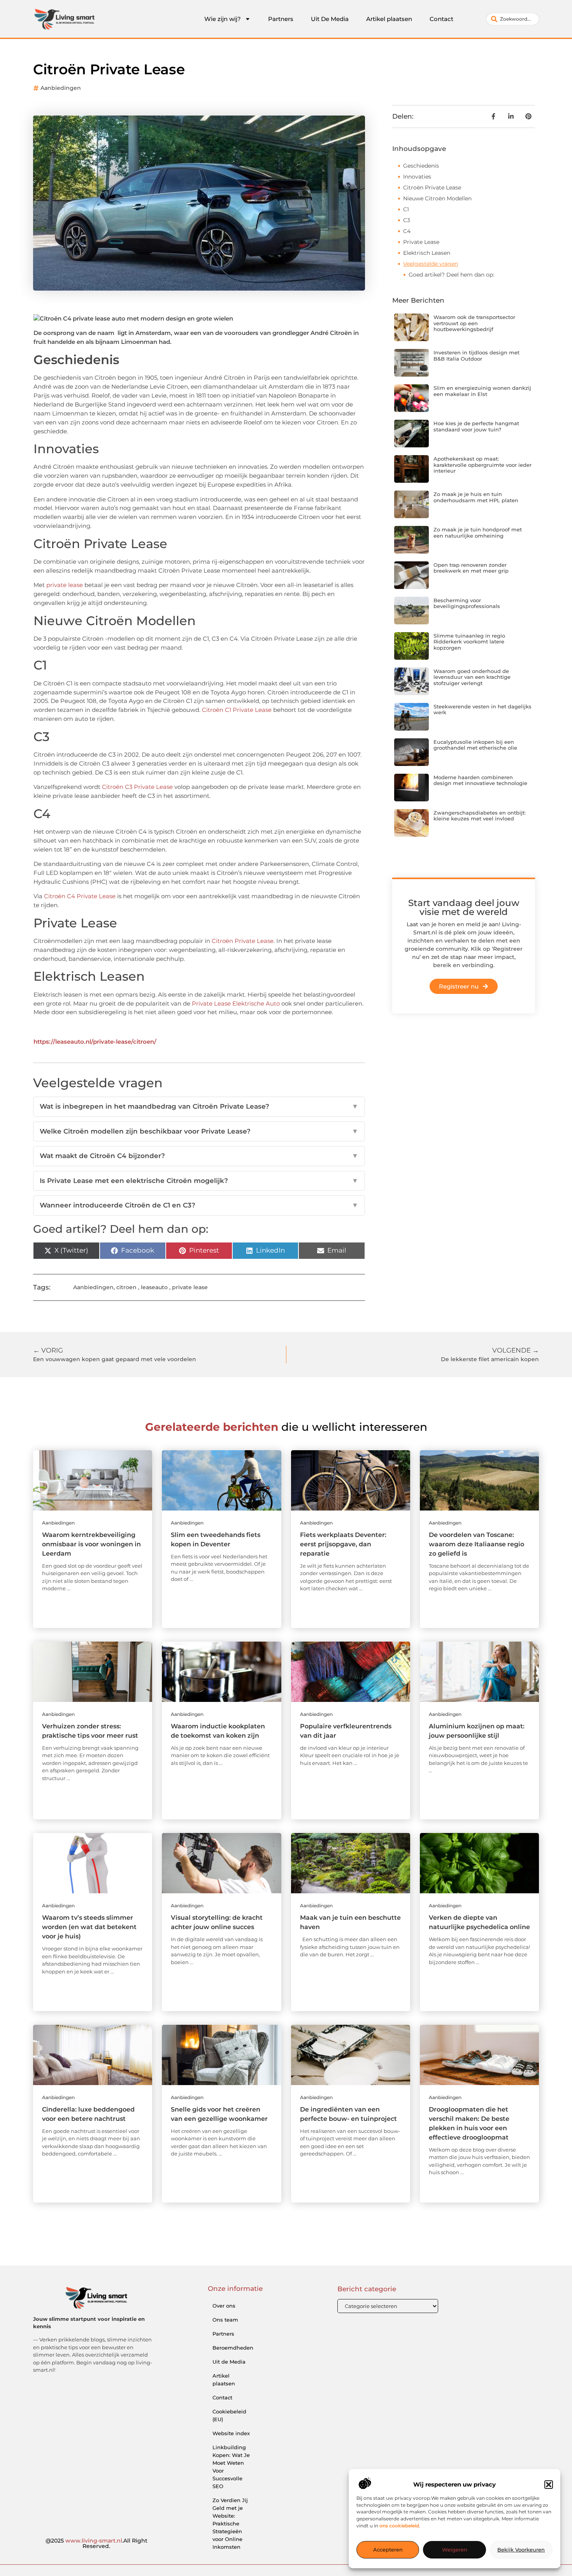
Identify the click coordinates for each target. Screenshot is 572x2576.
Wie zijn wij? (223, 19)
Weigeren (455, 2550)
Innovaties (417, 177)
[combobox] (513, 19)
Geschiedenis (421, 166)
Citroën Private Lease (243, 941)
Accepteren (388, 2550)
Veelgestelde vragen (431, 264)
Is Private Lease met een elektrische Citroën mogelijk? (199, 1181)
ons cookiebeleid (399, 2526)
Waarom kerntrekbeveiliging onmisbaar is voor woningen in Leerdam (91, 1544)
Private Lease (421, 242)
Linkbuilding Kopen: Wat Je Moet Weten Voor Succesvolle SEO (231, 2467)
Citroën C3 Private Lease (137, 787)
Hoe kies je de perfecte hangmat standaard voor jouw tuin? (476, 426)
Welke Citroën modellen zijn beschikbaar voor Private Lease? (199, 1131)
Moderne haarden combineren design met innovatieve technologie (480, 780)
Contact (441, 19)
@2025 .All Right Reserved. (97, 2543)
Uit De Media (330, 19)
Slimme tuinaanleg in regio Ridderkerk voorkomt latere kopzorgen (469, 642)
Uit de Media (229, 2362)
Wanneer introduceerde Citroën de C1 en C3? (199, 1205)
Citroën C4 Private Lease (80, 896)
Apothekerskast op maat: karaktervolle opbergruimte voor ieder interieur (483, 465)
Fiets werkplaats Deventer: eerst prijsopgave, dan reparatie (343, 1544)
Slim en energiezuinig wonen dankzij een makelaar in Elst (482, 391)
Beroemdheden (233, 2348)
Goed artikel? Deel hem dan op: (451, 275)
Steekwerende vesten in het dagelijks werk (483, 710)
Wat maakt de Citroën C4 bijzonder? (199, 1156)
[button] (549, 2485)
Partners (281, 19)
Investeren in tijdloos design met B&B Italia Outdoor (476, 356)
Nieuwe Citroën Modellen (437, 198)
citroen (126, 1287)
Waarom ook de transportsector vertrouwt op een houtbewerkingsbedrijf (474, 323)
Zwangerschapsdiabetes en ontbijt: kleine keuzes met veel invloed (480, 816)
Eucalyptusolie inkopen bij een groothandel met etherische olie (475, 745)
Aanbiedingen (61, 88)
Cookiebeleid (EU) (229, 2415)
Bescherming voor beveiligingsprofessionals (467, 603)
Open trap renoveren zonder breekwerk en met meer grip (471, 568)
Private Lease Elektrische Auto (236, 1003)
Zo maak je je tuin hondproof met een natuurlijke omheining (478, 533)
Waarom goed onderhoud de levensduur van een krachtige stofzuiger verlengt (472, 677)
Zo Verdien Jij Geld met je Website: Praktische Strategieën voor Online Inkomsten (230, 2523)
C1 (406, 209)
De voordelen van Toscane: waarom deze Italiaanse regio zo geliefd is (476, 1544)
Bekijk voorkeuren (521, 2550)
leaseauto (154, 1287)
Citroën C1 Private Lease (237, 710)
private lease (65, 585)
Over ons (224, 2306)
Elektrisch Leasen (427, 253)
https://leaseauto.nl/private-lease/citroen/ (95, 1042)
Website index (231, 2433)
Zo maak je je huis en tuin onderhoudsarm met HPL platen (476, 497)
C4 (407, 231)
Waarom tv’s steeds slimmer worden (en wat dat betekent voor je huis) (89, 1927)
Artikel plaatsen (389, 19)
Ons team (225, 2320)
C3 (407, 220)
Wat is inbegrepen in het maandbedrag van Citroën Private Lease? (199, 1106)
